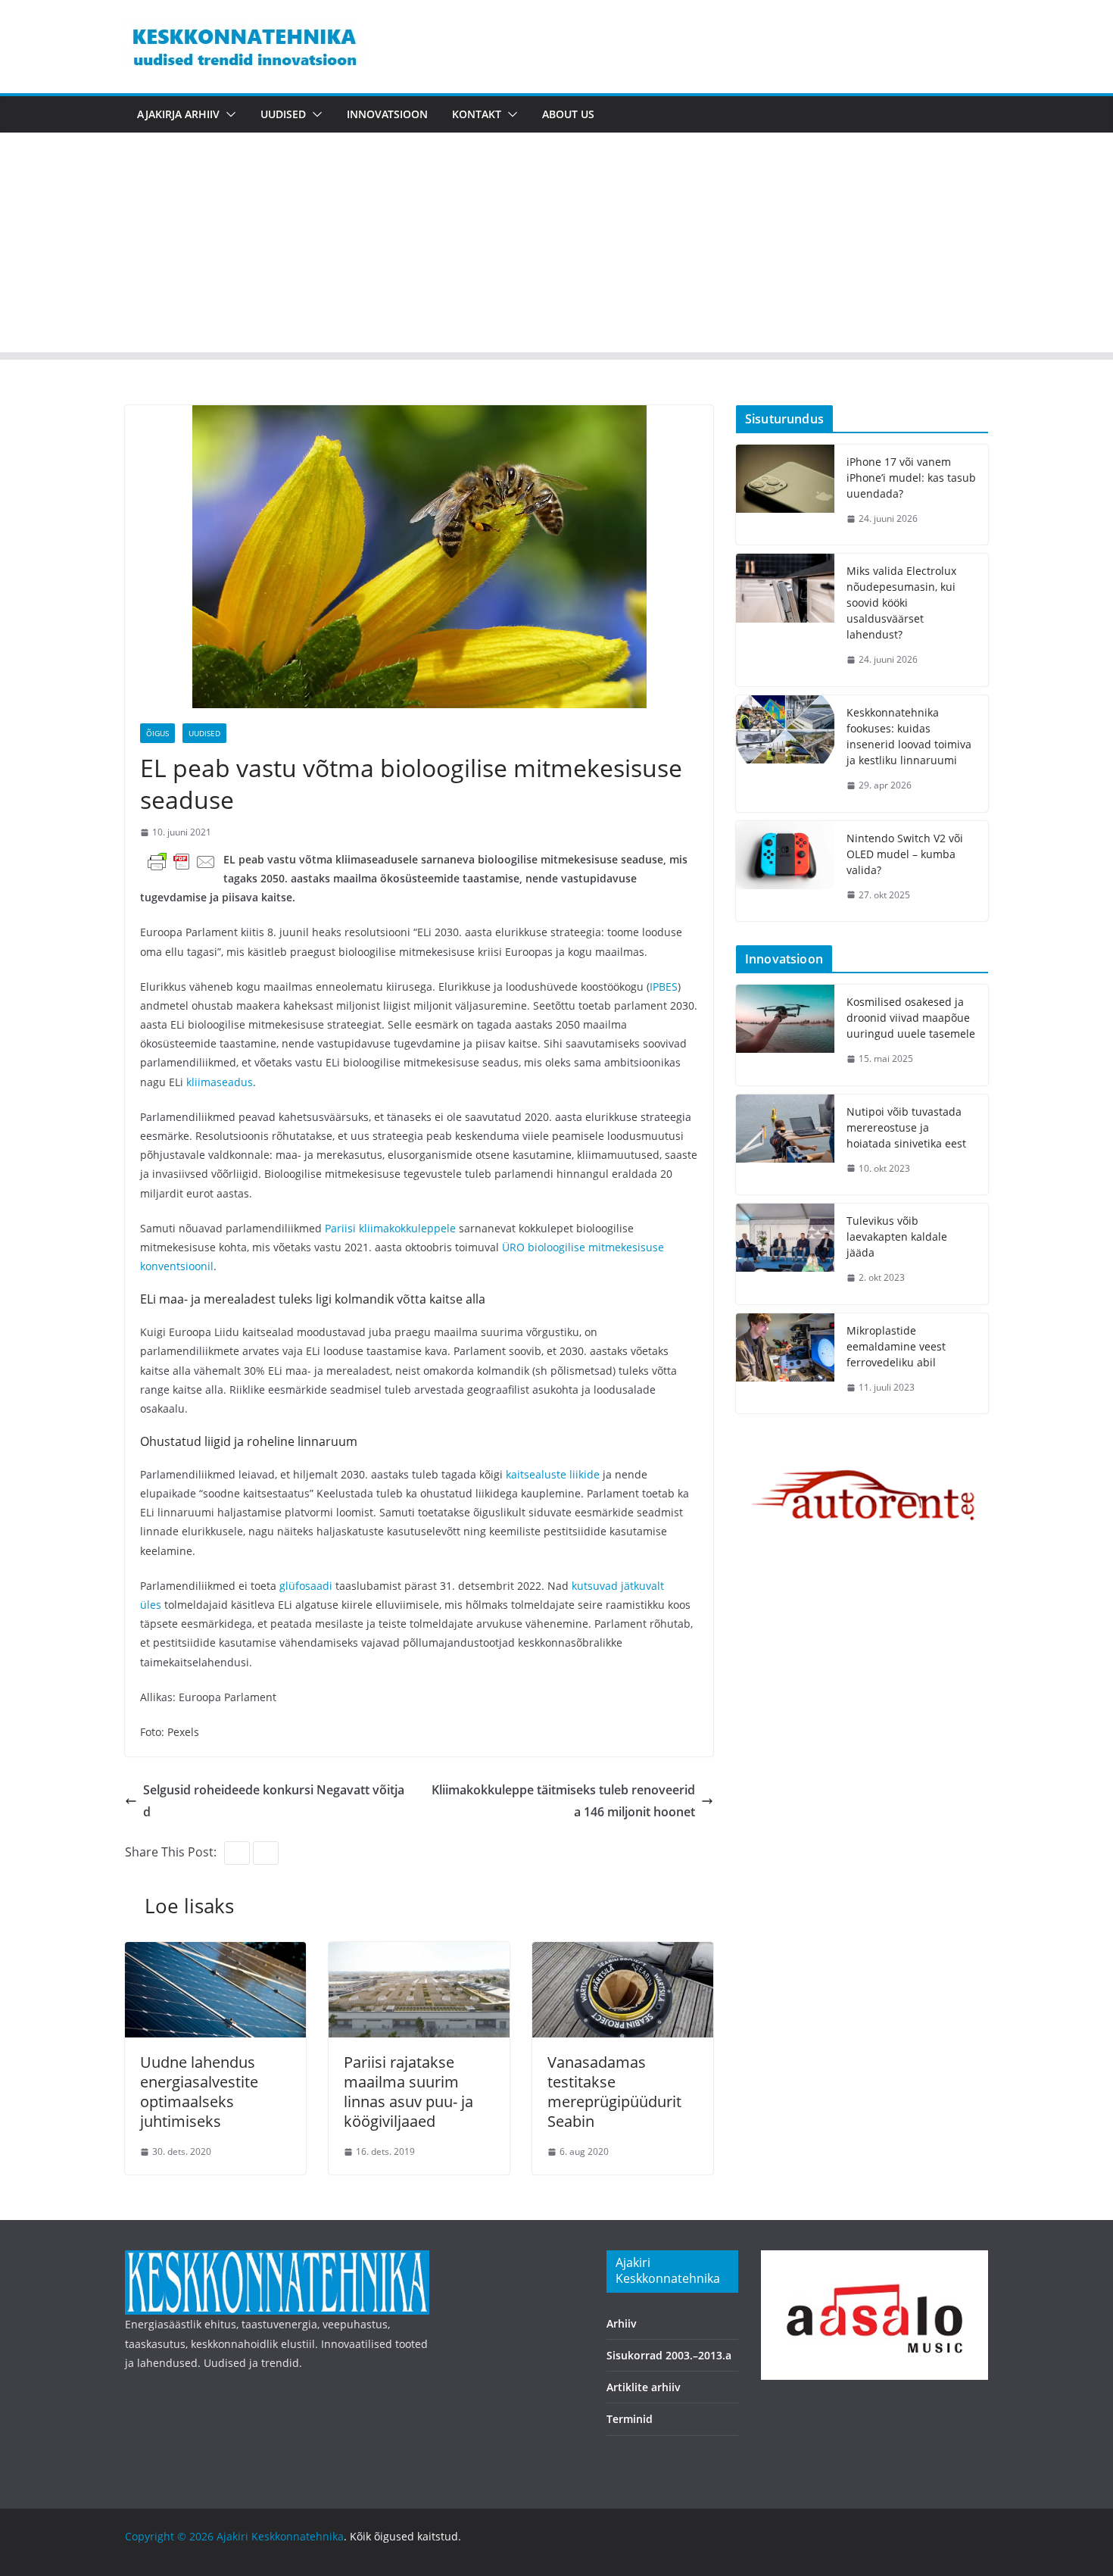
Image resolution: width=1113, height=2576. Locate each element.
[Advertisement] (556, 246)
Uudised (283, 114)
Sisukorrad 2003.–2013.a (669, 2355)
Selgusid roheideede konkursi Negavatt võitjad (274, 1801)
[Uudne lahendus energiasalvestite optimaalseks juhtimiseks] (215, 1953)
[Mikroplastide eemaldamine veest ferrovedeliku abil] (785, 1364)
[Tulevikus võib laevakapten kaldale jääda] (785, 1254)
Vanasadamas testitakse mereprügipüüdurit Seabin (614, 2092)
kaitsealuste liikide (553, 1474)
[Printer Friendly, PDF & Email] (182, 861)
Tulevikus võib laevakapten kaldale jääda (897, 1236)
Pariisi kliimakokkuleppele (390, 1228)
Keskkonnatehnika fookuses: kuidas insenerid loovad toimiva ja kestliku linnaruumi (909, 736)
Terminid (630, 2419)
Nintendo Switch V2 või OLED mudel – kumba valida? (905, 854)
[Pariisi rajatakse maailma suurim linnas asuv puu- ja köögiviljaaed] (419, 1953)
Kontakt (477, 114)
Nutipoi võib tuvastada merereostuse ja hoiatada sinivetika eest (906, 1127)
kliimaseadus (220, 1082)
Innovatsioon (387, 114)
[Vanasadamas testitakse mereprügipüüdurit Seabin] (623, 1953)
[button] (228, 114)
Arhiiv (622, 2323)
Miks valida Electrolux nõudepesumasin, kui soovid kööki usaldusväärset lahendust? (901, 603)
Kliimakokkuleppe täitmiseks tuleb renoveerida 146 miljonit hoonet (563, 1801)
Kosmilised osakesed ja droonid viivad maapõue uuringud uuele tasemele (911, 1018)
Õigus (157, 733)
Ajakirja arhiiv (178, 114)
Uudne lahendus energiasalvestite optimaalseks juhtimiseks (199, 2092)
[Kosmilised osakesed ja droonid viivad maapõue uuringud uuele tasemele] (785, 1035)
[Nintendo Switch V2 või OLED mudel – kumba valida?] (785, 871)
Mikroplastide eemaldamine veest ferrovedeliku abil (896, 1346)
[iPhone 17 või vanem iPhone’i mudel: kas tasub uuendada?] (785, 495)
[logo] (277, 2260)
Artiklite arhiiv (644, 2387)
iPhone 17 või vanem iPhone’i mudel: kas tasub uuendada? (911, 478)
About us (568, 114)
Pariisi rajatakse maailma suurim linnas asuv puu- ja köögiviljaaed (408, 2092)
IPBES (664, 987)
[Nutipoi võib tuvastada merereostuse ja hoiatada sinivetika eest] (785, 1145)
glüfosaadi (306, 1586)
